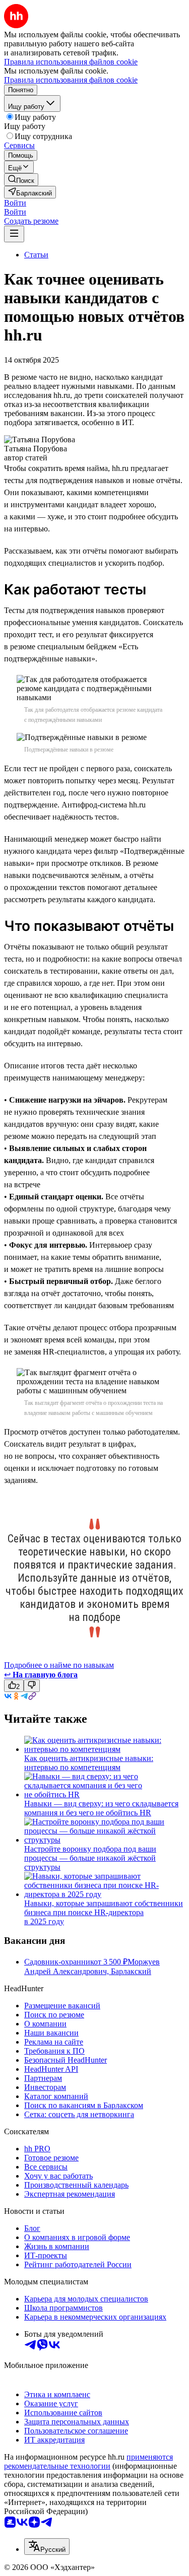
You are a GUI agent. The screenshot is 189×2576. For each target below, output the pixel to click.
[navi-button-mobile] (14, 234)
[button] (15, 203)
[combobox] (47, 2547)
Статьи (36, 255)
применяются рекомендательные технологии (88, 2461)
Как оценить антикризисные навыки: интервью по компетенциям (89, 1763)
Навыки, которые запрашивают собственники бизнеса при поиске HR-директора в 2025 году (104, 1912)
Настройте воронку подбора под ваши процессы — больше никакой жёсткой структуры (90, 1858)
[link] (21, 180)
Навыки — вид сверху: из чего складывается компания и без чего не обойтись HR (101, 1808)
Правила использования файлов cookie (71, 80)
